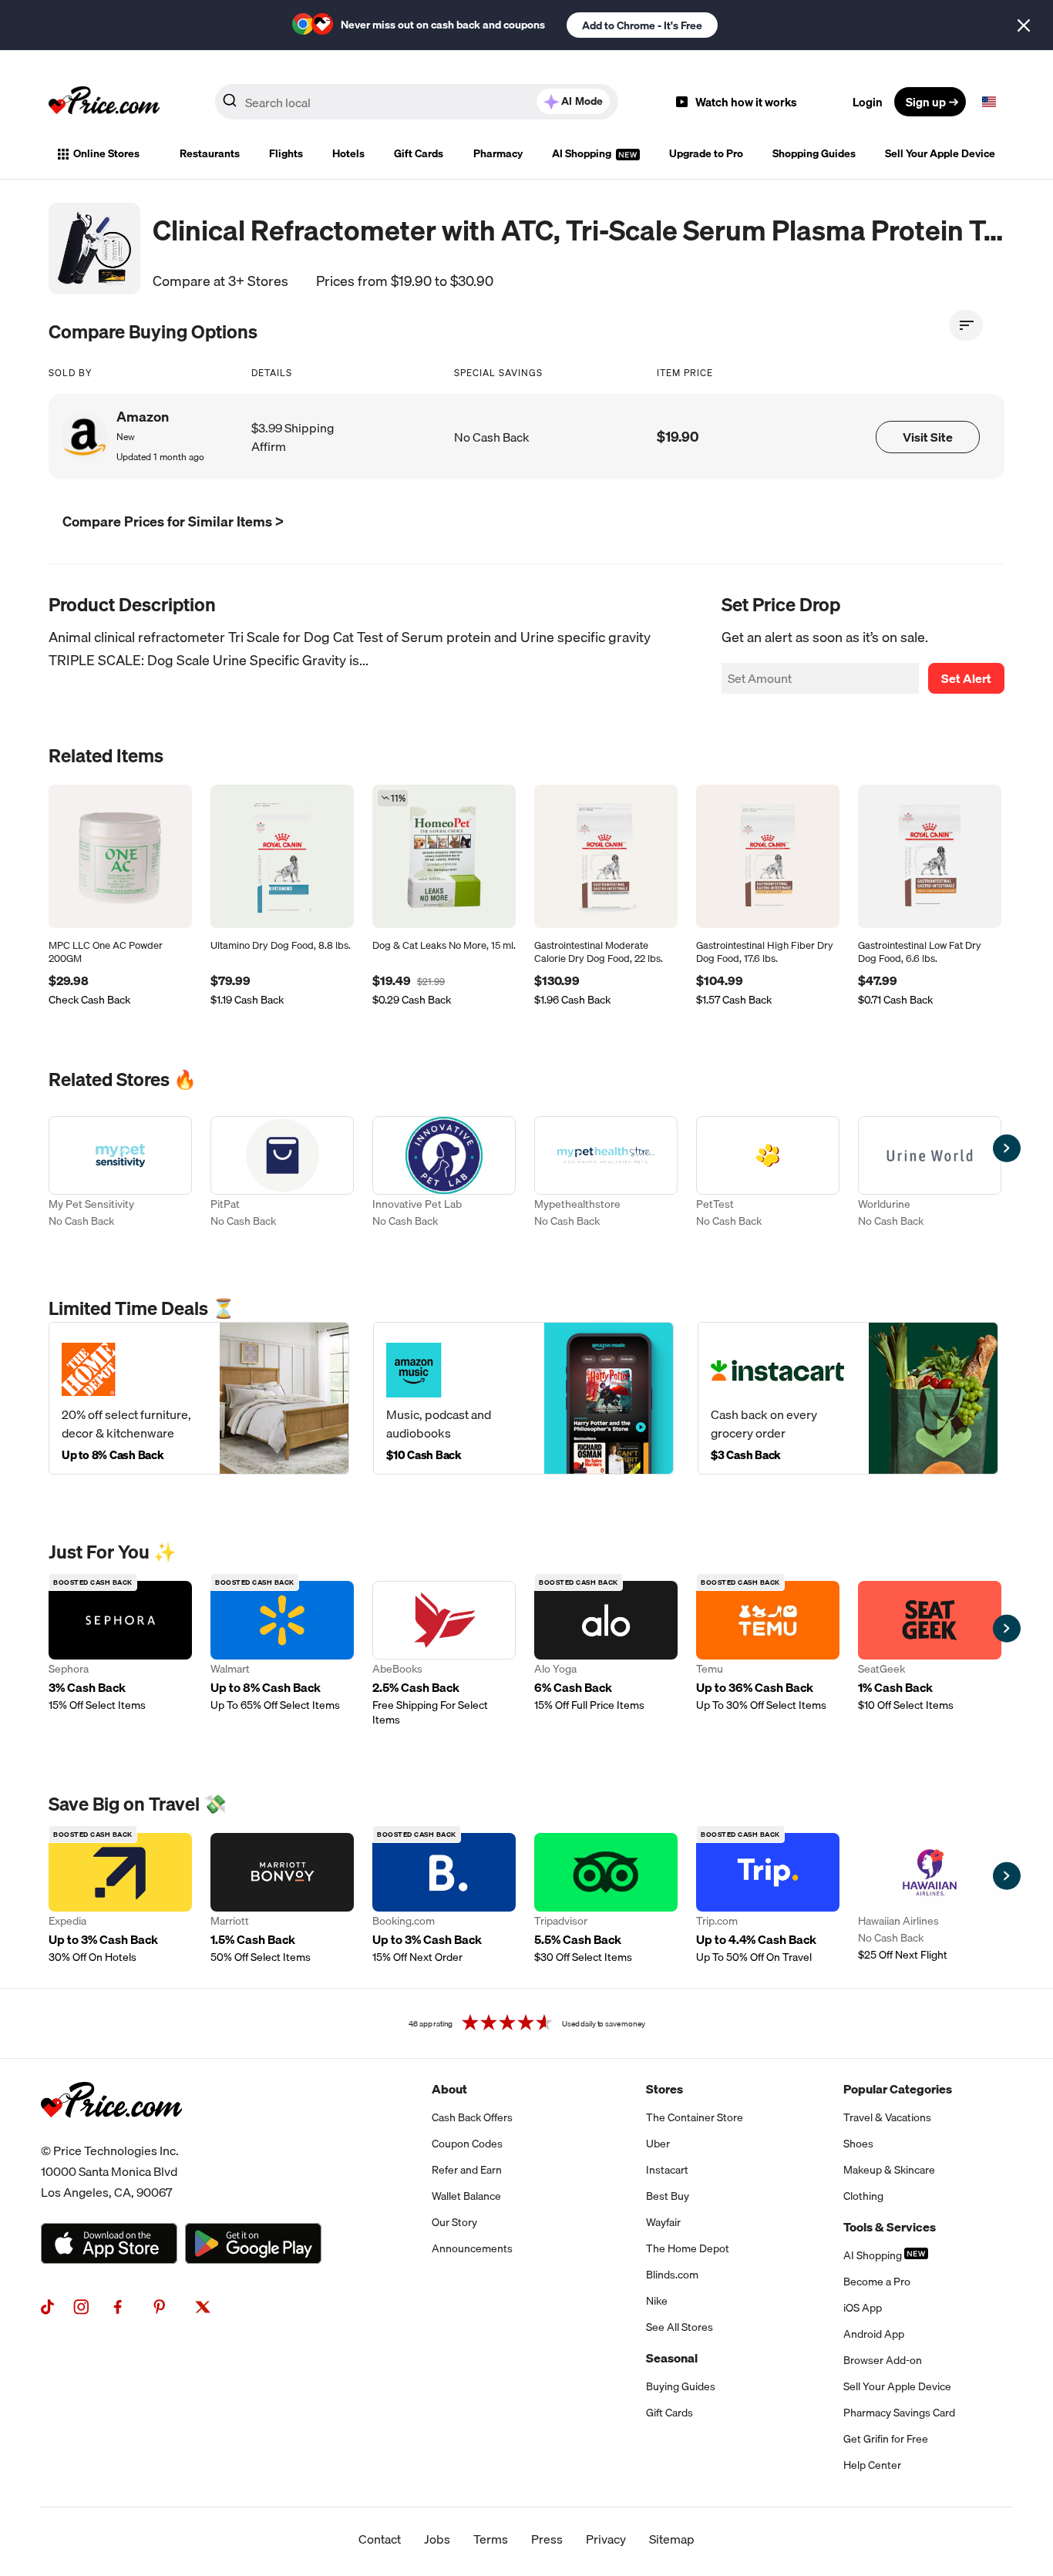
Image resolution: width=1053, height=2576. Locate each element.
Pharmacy (498, 153)
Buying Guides (681, 2386)
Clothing (863, 2196)
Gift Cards (419, 153)
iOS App (863, 2308)
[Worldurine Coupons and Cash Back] (930, 1174)
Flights (286, 153)
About (449, 2089)
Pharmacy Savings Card (899, 2413)
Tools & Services (890, 2227)
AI (582, 101)
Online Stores (106, 153)
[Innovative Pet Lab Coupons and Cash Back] (444, 1174)
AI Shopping (583, 153)
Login (868, 102)
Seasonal (672, 2358)
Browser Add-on (883, 2360)
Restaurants (210, 153)
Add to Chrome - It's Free (642, 25)
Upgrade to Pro (706, 153)
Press (547, 2539)
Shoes (858, 2144)
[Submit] (230, 105)
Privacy (606, 2539)
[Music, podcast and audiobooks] (523, 1398)
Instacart (667, 2170)
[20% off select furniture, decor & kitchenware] (199, 1398)
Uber (658, 2144)
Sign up (926, 102)
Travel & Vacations (887, 2117)
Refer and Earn (467, 2170)
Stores (664, 2089)
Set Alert (966, 678)
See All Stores (680, 2327)
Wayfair (663, 2222)
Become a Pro (877, 2282)
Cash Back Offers (472, 2117)
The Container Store (695, 2117)
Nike (657, 2301)
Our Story (454, 2222)
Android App (874, 2334)
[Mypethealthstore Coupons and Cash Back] (606, 1174)
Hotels (348, 153)
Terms (491, 2539)
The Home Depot (688, 2248)
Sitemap (672, 2539)
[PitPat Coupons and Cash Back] (282, 1174)
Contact (380, 2539)
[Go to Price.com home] (104, 102)
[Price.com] (111, 2134)
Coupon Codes (467, 2144)
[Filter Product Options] (966, 325)
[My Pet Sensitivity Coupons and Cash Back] (120, 1174)
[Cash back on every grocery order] (848, 1398)
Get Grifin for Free (886, 2439)
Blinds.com (672, 2275)
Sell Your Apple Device (940, 153)
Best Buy (668, 2196)
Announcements (472, 2248)
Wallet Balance (466, 2196)
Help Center (872, 2465)
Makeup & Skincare (889, 2170)
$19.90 (678, 437)
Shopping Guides (814, 153)
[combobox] (417, 102)
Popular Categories (898, 2089)
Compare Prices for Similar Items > (173, 521)
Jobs (437, 2539)
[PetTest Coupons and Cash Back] (768, 1174)
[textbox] (989, 102)
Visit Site (928, 437)
